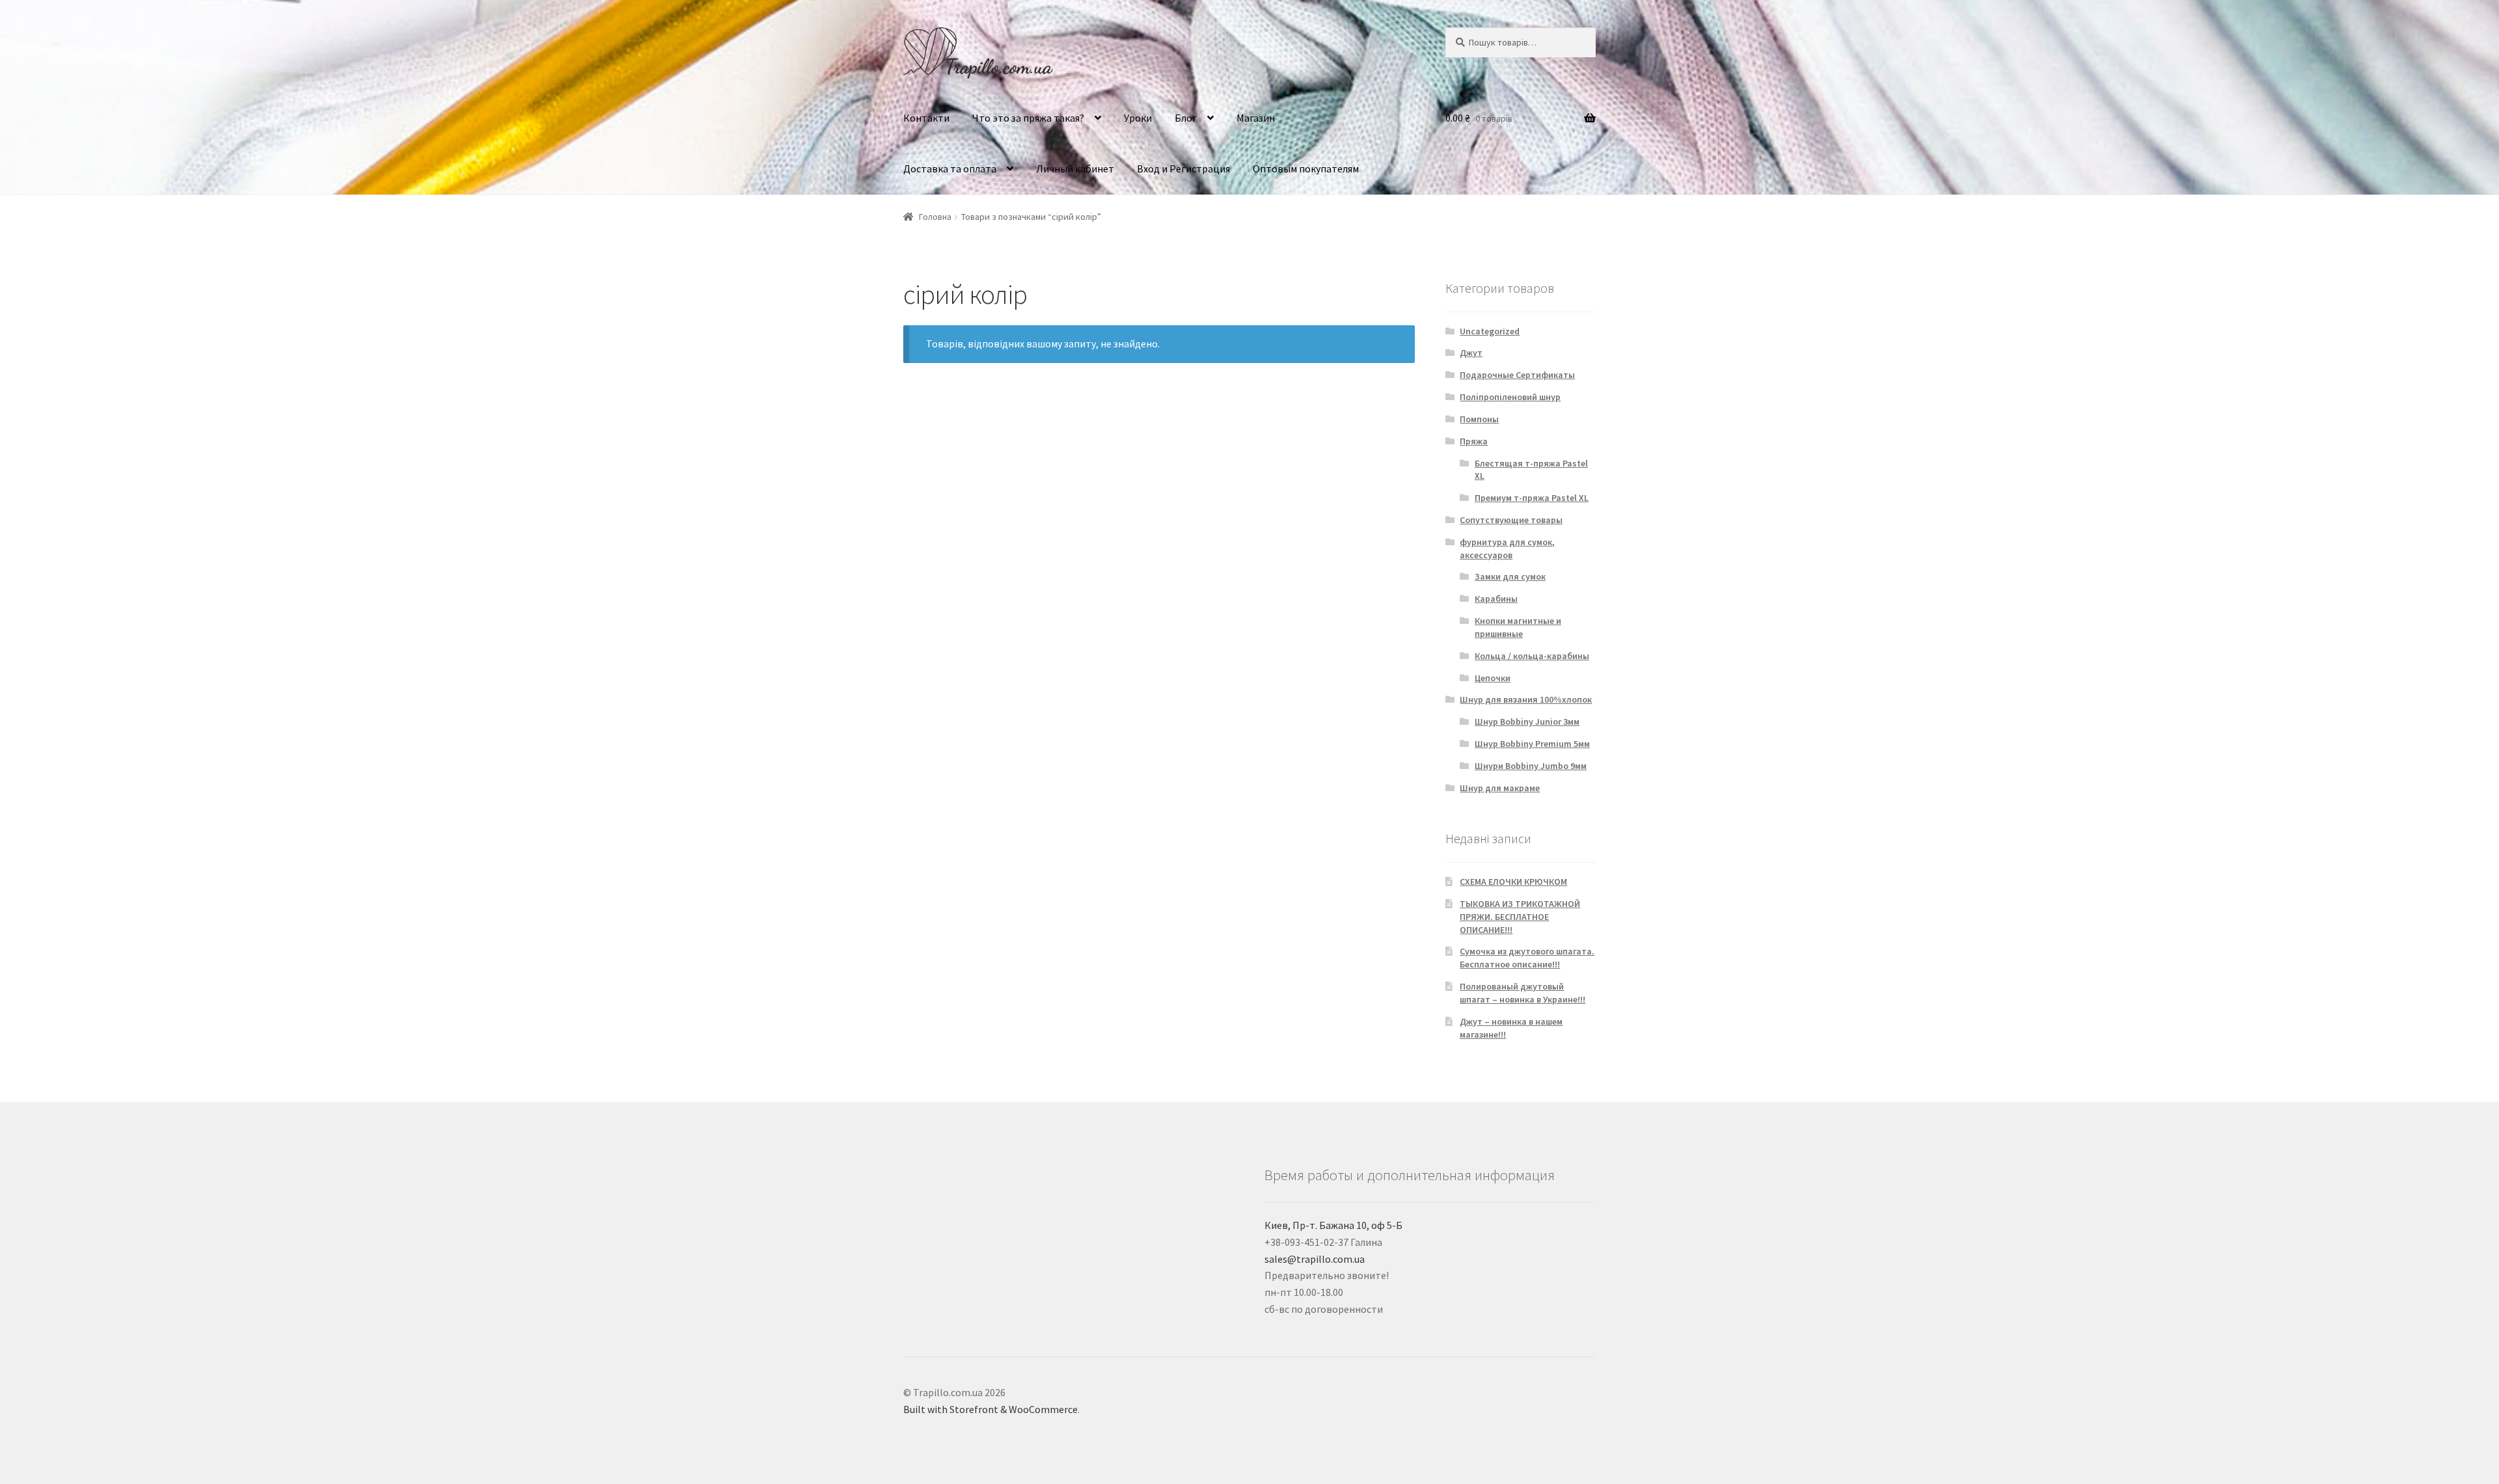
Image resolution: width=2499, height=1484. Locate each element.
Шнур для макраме (1500, 788)
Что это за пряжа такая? (1028, 118)
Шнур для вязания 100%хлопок (1526, 699)
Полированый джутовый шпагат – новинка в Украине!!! (1523, 993)
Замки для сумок (1510, 576)
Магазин (1256, 118)
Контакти (926, 118)
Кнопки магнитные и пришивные (1518, 627)
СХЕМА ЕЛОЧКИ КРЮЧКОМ (1513, 882)
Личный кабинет (1075, 169)
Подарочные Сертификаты (1517, 375)
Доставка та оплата (950, 169)
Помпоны (1479, 419)
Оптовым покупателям (1306, 169)
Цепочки (1493, 678)
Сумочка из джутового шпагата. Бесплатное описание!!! (1527, 958)
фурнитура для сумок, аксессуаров (1507, 548)
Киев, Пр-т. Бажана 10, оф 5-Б (1333, 1225)
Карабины (1496, 599)
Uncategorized (1490, 331)
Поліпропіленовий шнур (1510, 397)
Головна (935, 217)
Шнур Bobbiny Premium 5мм (1532, 744)
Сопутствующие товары (1511, 520)
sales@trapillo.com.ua (1315, 1259)
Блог (1186, 118)
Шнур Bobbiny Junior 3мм (1527, 722)
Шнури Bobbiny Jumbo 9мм (1531, 766)
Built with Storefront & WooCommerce (990, 1409)
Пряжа (1474, 441)
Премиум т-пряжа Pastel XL (1532, 498)
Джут (1471, 353)
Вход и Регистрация (1183, 169)
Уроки (1138, 118)
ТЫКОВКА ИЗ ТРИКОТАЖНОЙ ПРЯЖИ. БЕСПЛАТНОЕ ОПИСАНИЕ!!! (1520, 917)
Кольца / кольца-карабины (1532, 656)
